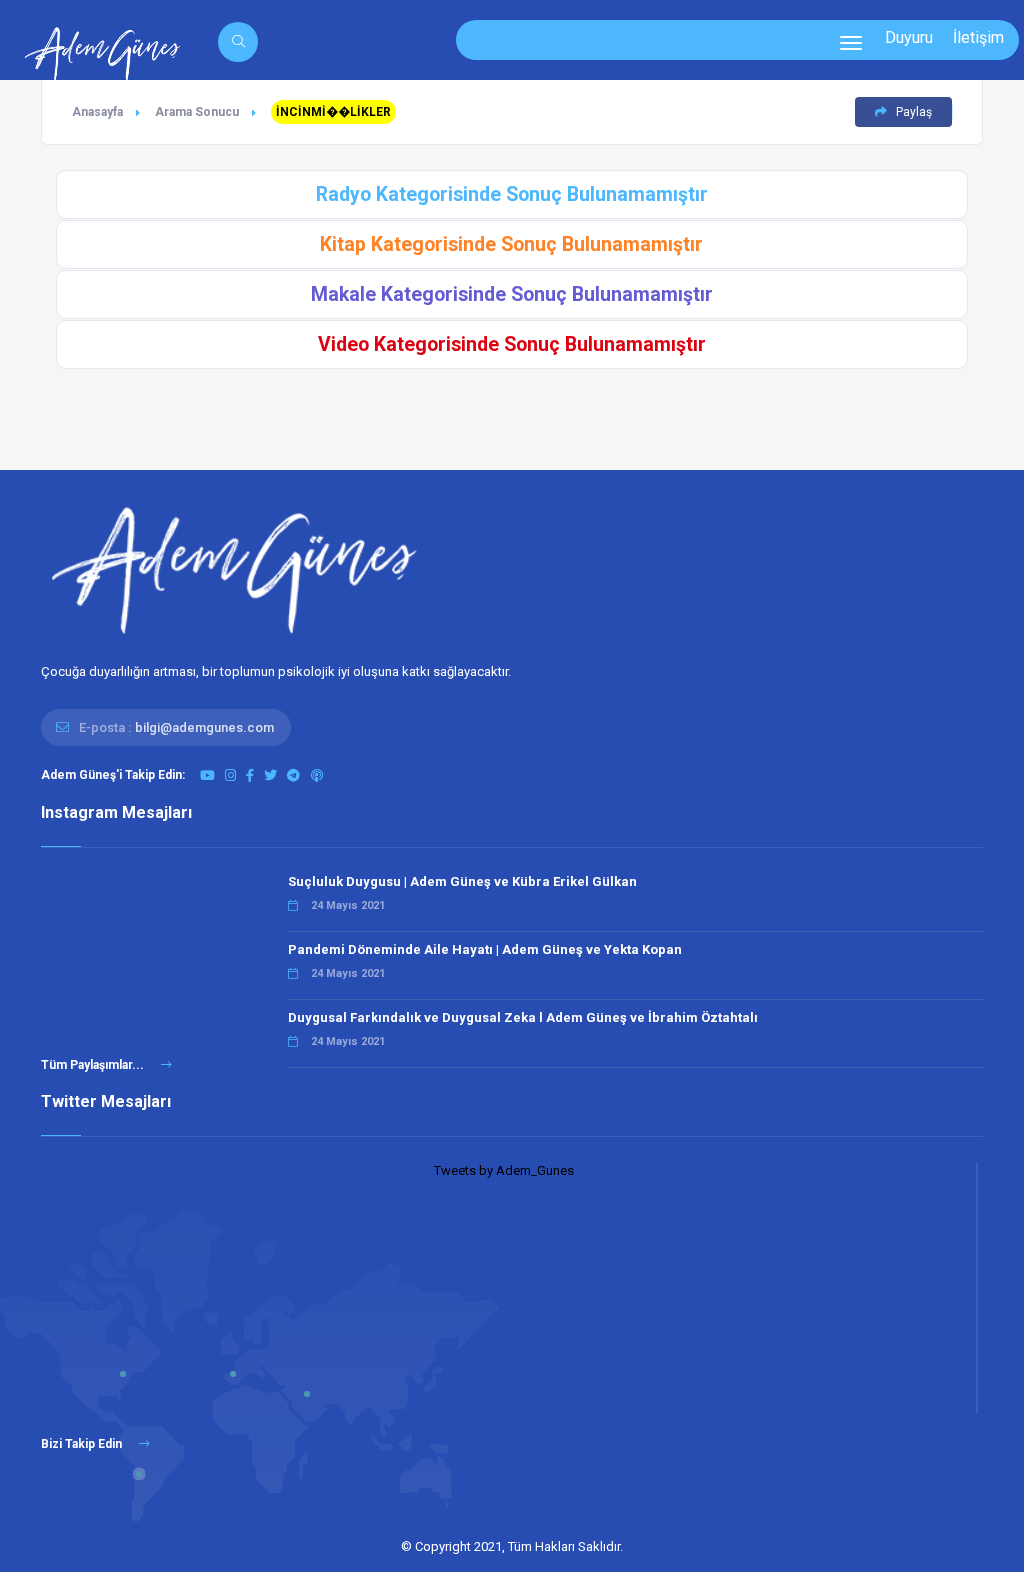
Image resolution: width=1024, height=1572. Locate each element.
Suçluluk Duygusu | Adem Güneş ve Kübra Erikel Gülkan (462, 881)
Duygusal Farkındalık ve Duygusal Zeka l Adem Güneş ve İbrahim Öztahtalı (523, 1017)
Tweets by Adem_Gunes (504, 1170)
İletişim (978, 37)
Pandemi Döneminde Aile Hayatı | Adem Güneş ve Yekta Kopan (485, 949)
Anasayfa (97, 112)
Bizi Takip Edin (83, 1444)
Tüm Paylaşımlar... (94, 1065)
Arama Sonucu (197, 112)
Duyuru (909, 37)
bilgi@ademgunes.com (204, 727)
